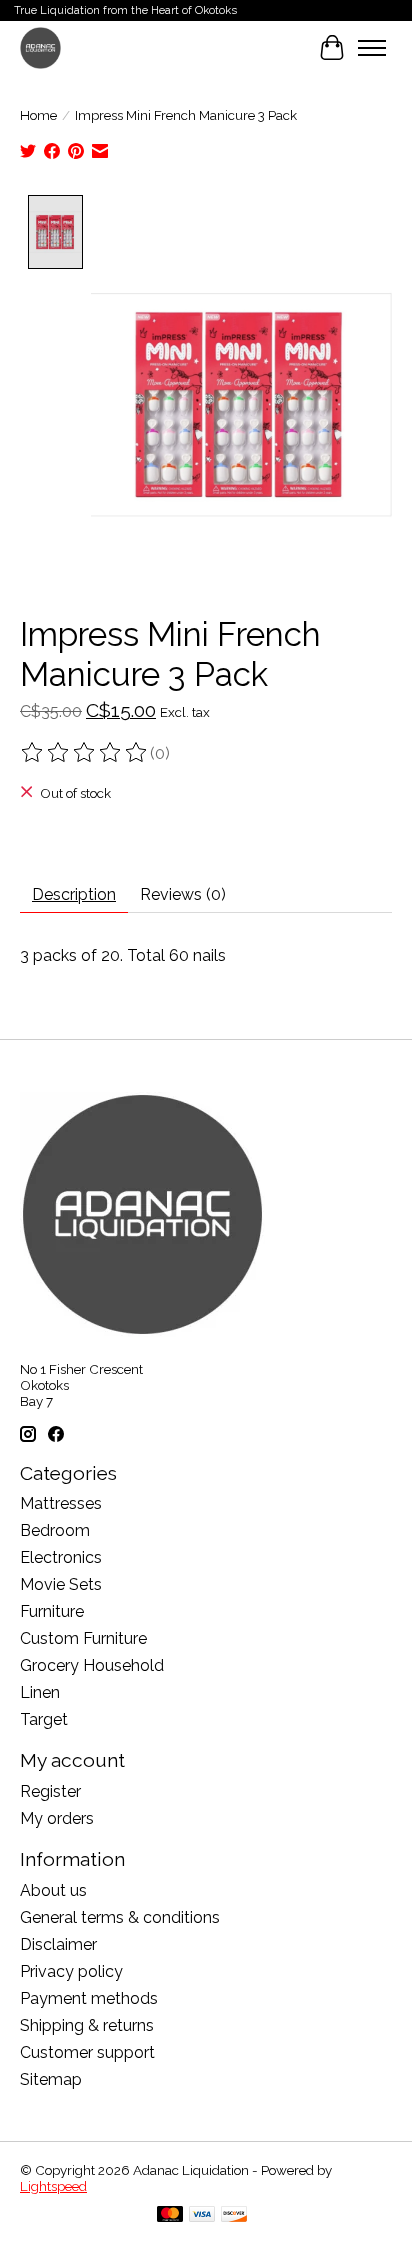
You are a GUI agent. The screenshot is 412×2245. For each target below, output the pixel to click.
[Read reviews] (85, 753)
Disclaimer (58, 1944)
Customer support (87, 2052)
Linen (40, 1692)
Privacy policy (71, 1971)
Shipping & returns (87, 2025)
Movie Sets (61, 1584)
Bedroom (55, 1530)
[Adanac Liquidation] (40, 47)
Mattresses (61, 1503)
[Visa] (202, 2215)
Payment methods (89, 1998)
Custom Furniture (83, 1638)
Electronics (61, 1557)
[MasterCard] (170, 2215)
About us (53, 1890)
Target (44, 1719)
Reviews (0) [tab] (183, 894)
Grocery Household (92, 1665)
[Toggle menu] (372, 48)
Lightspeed (53, 2186)
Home (38, 115)
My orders (57, 1818)
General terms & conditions (120, 1917)
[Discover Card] (234, 2215)
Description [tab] (74, 894)
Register (50, 1791)
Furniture (52, 1611)
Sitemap (51, 2079)
